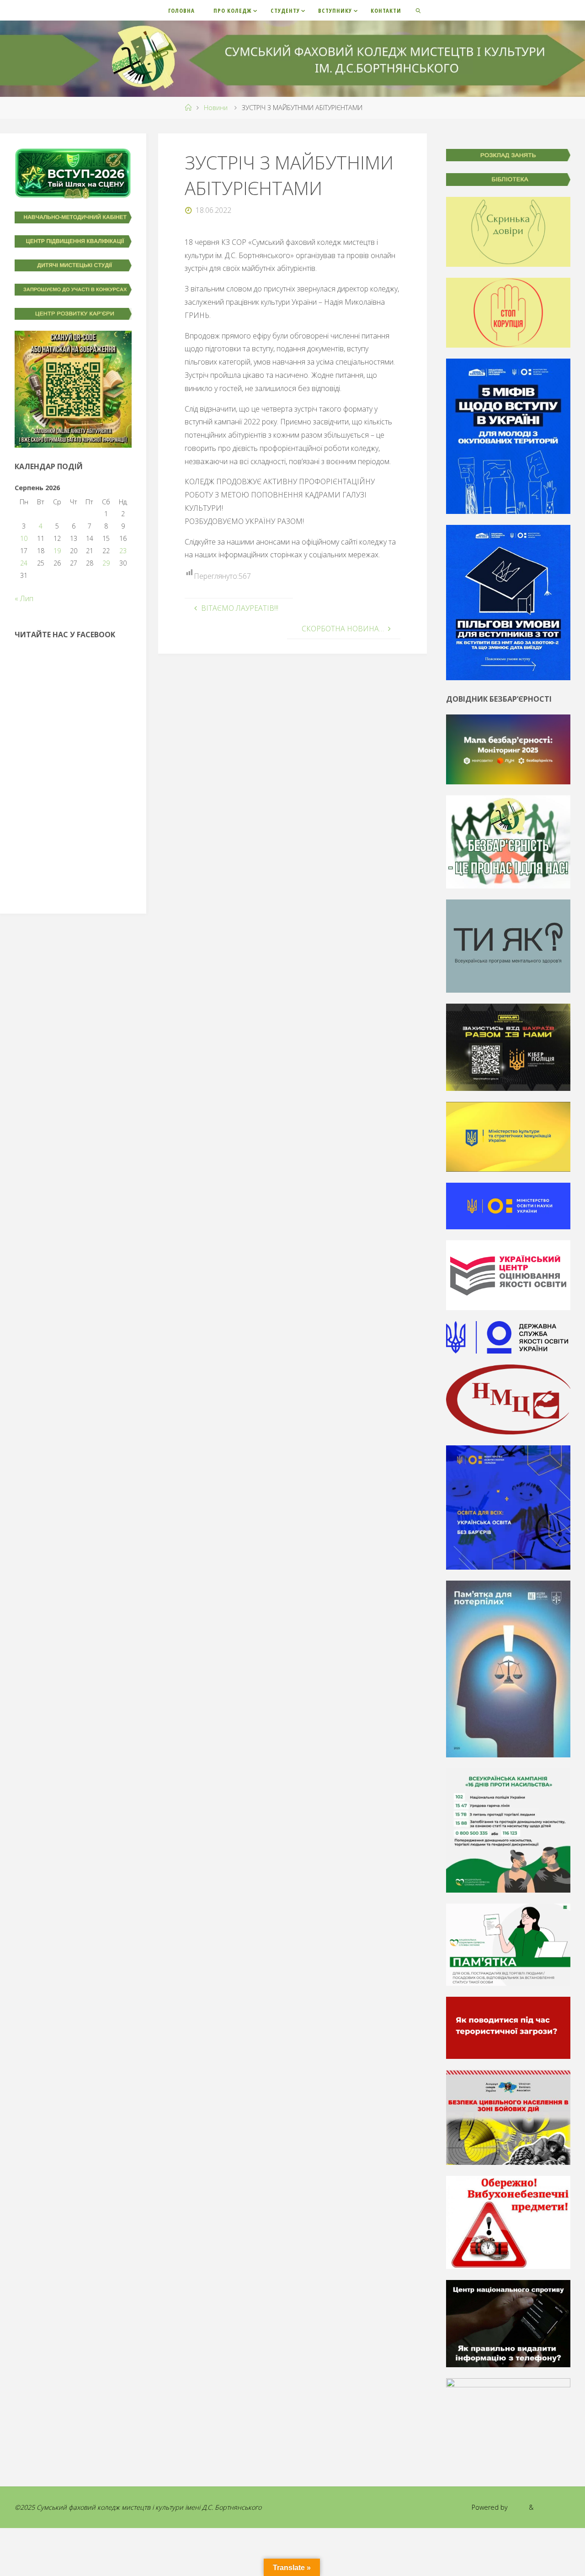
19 (57, 551)
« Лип (24, 598)
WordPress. (553, 2507)
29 (106, 563)
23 (123, 551)
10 (24, 538)
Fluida (517, 2507)
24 (24, 563)
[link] (419, 10)
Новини (216, 108)
